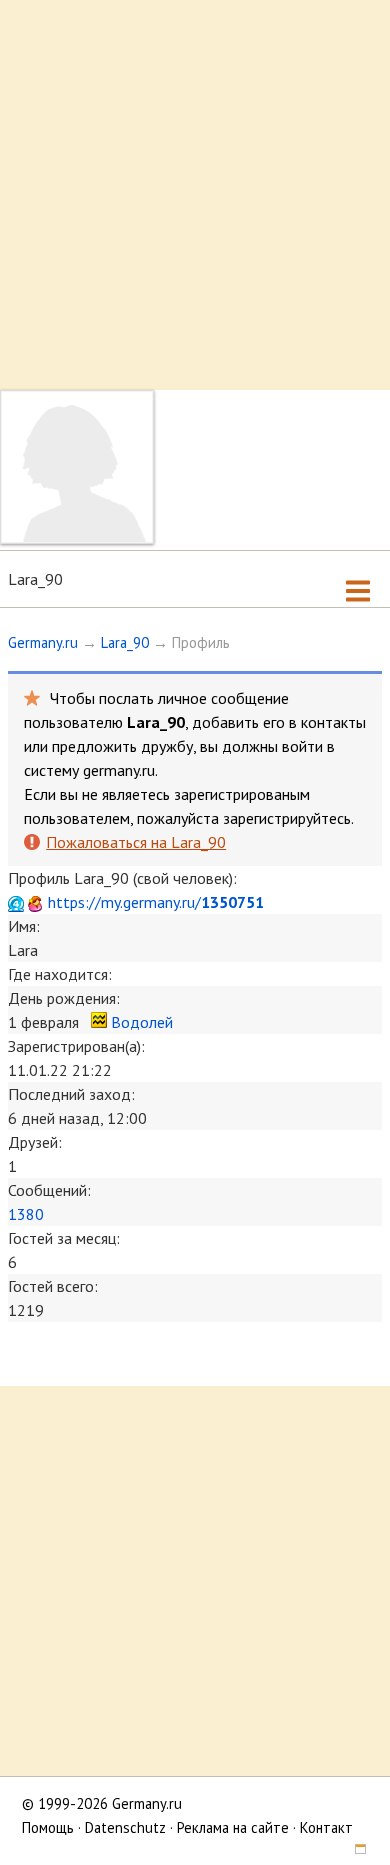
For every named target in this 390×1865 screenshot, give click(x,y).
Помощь (48, 1827)
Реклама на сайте (233, 1827)
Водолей (142, 1022)
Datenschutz (125, 1827)
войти (302, 746)
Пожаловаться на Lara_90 (136, 842)
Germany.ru (43, 642)
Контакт (326, 1827)
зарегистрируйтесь (287, 818)
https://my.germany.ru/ (156, 902)
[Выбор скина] (353, 1851)
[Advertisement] (195, 195)
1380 (26, 1214)
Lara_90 (125, 642)
